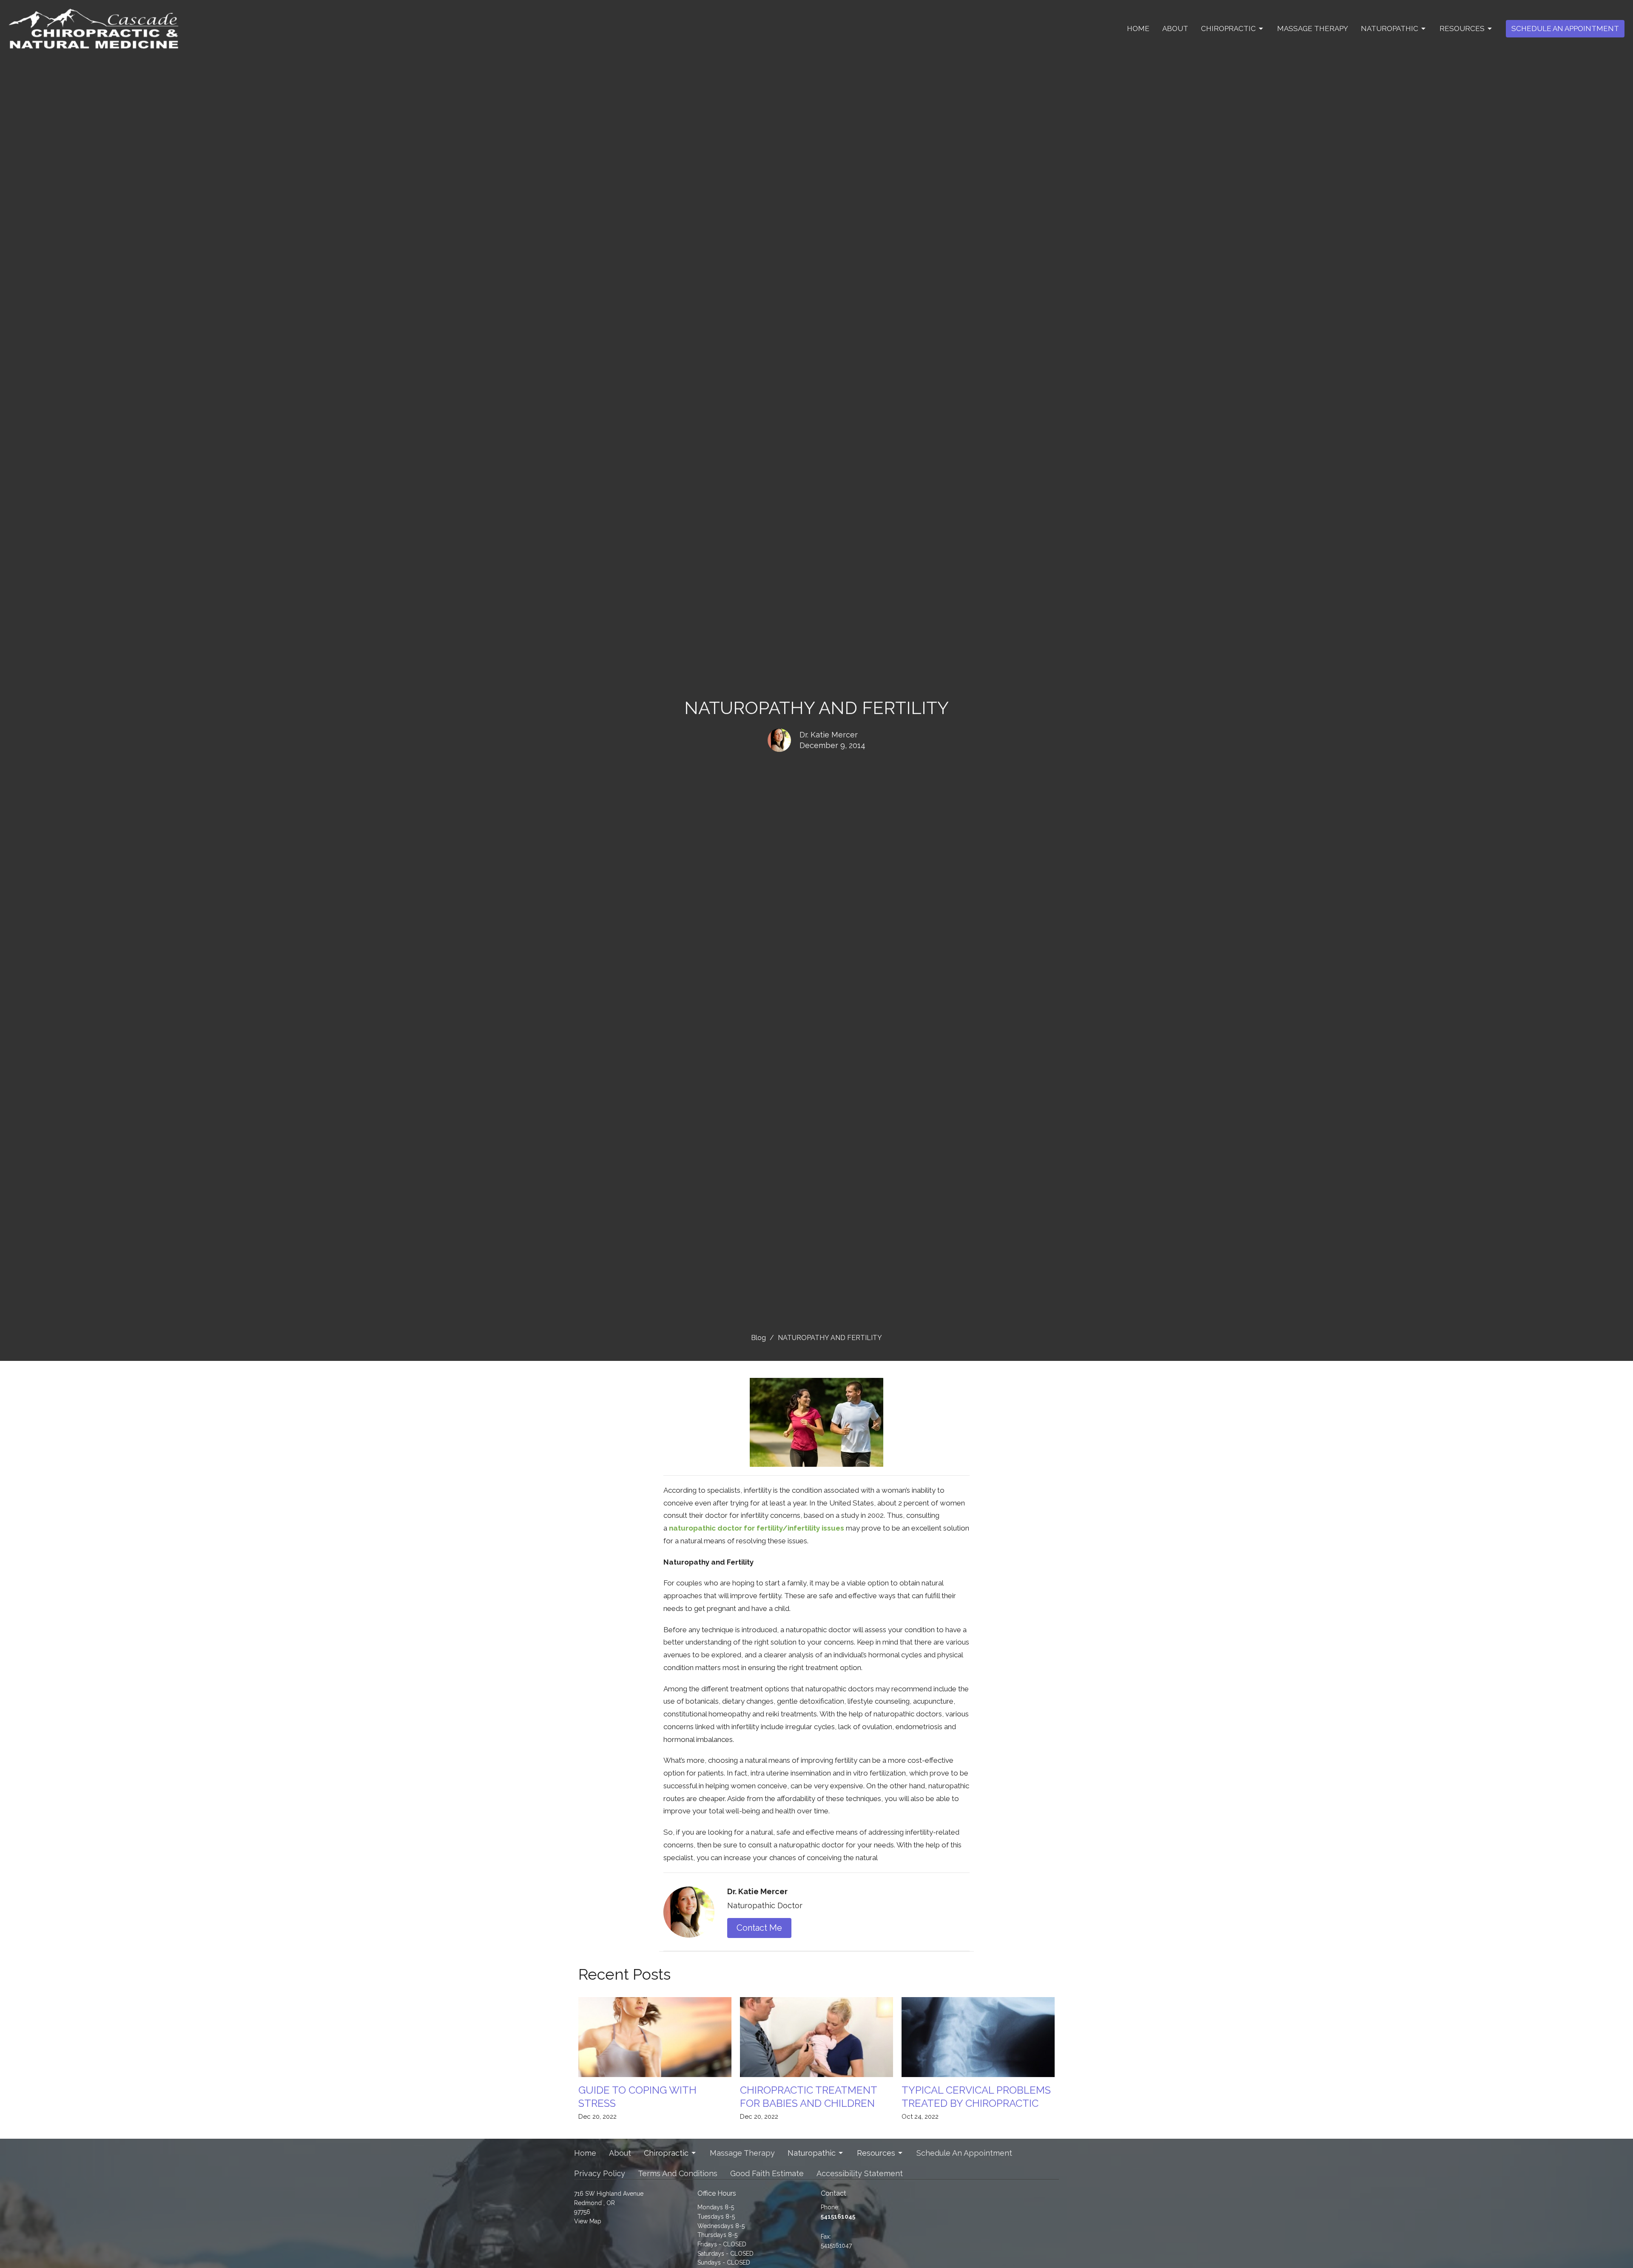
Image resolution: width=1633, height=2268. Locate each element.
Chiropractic (1228, 28)
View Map (588, 2221)
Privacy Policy (600, 2173)
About (1175, 28)
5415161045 (838, 2217)
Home (1138, 28)
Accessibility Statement (860, 2173)
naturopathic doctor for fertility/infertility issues (757, 1528)
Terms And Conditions (678, 2173)
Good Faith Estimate (767, 2173)
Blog (758, 1338)
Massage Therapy (1313, 28)
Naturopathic (1390, 28)
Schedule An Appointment (1565, 28)
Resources (1462, 28)
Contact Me (759, 1928)
